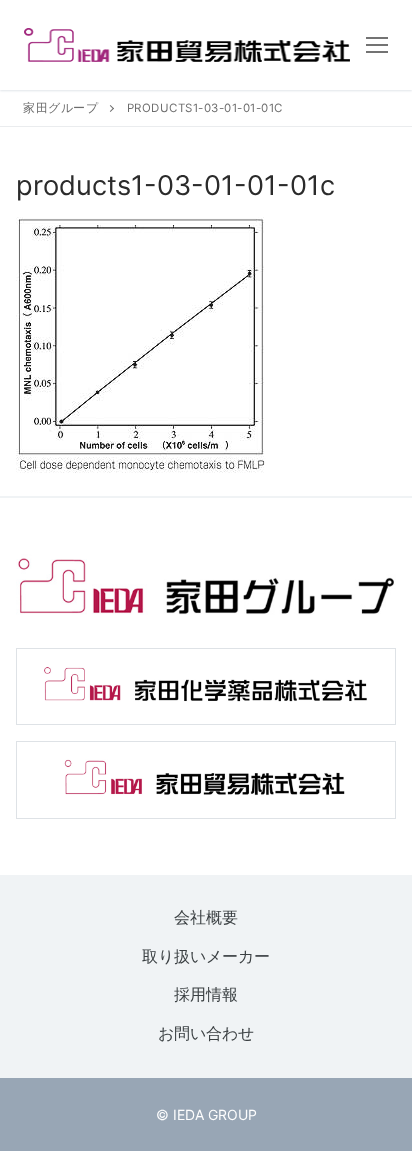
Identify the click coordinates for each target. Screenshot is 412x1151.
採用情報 (206, 995)
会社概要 (206, 917)
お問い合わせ (206, 1033)
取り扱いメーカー (206, 956)
